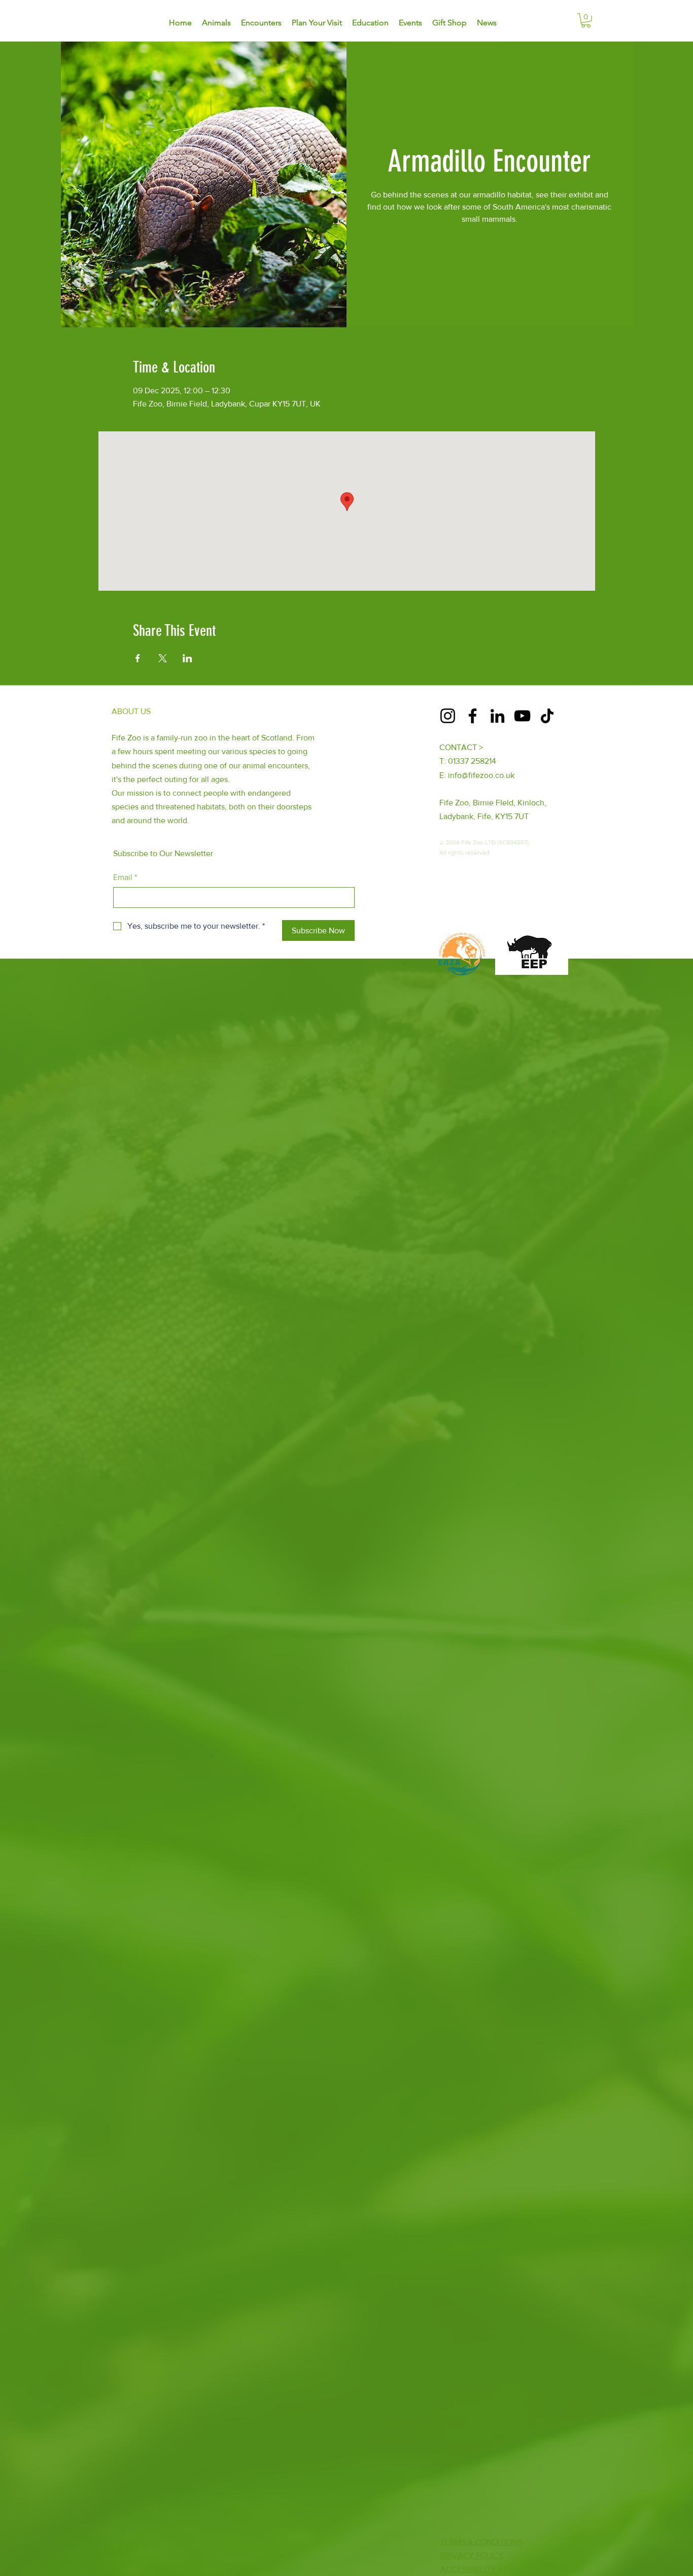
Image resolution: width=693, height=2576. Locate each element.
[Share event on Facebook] (138, 658)
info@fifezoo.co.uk (481, 775)
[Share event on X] (163, 658)
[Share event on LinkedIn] (187, 658)
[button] (586, 21)
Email (125, 877)
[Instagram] (448, 716)
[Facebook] (473, 716)
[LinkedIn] (497, 716)
